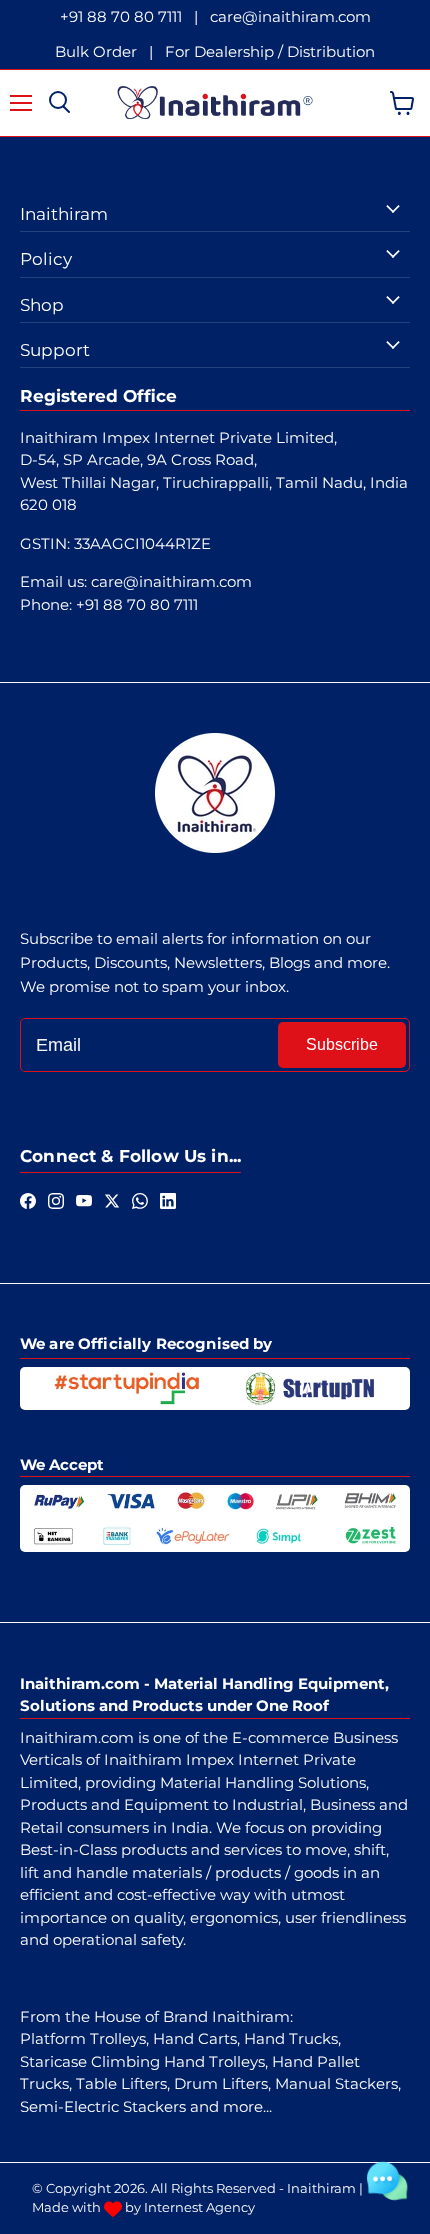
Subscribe (342, 1044)
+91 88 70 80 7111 (121, 16)
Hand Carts (195, 2038)
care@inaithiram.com (290, 16)
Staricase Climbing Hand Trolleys (142, 2061)
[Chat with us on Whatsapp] (140, 1198)
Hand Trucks (291, 2038)
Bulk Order (96, 51)
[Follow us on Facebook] (28, 1198)
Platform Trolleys (83, 2038)
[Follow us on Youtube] (84, 1198)
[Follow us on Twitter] (112, 1198)
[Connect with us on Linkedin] (168, 1198)
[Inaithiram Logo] (215, 103)
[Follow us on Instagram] (56, 1198)
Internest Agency (199, 2207)
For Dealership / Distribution (270, 51)
